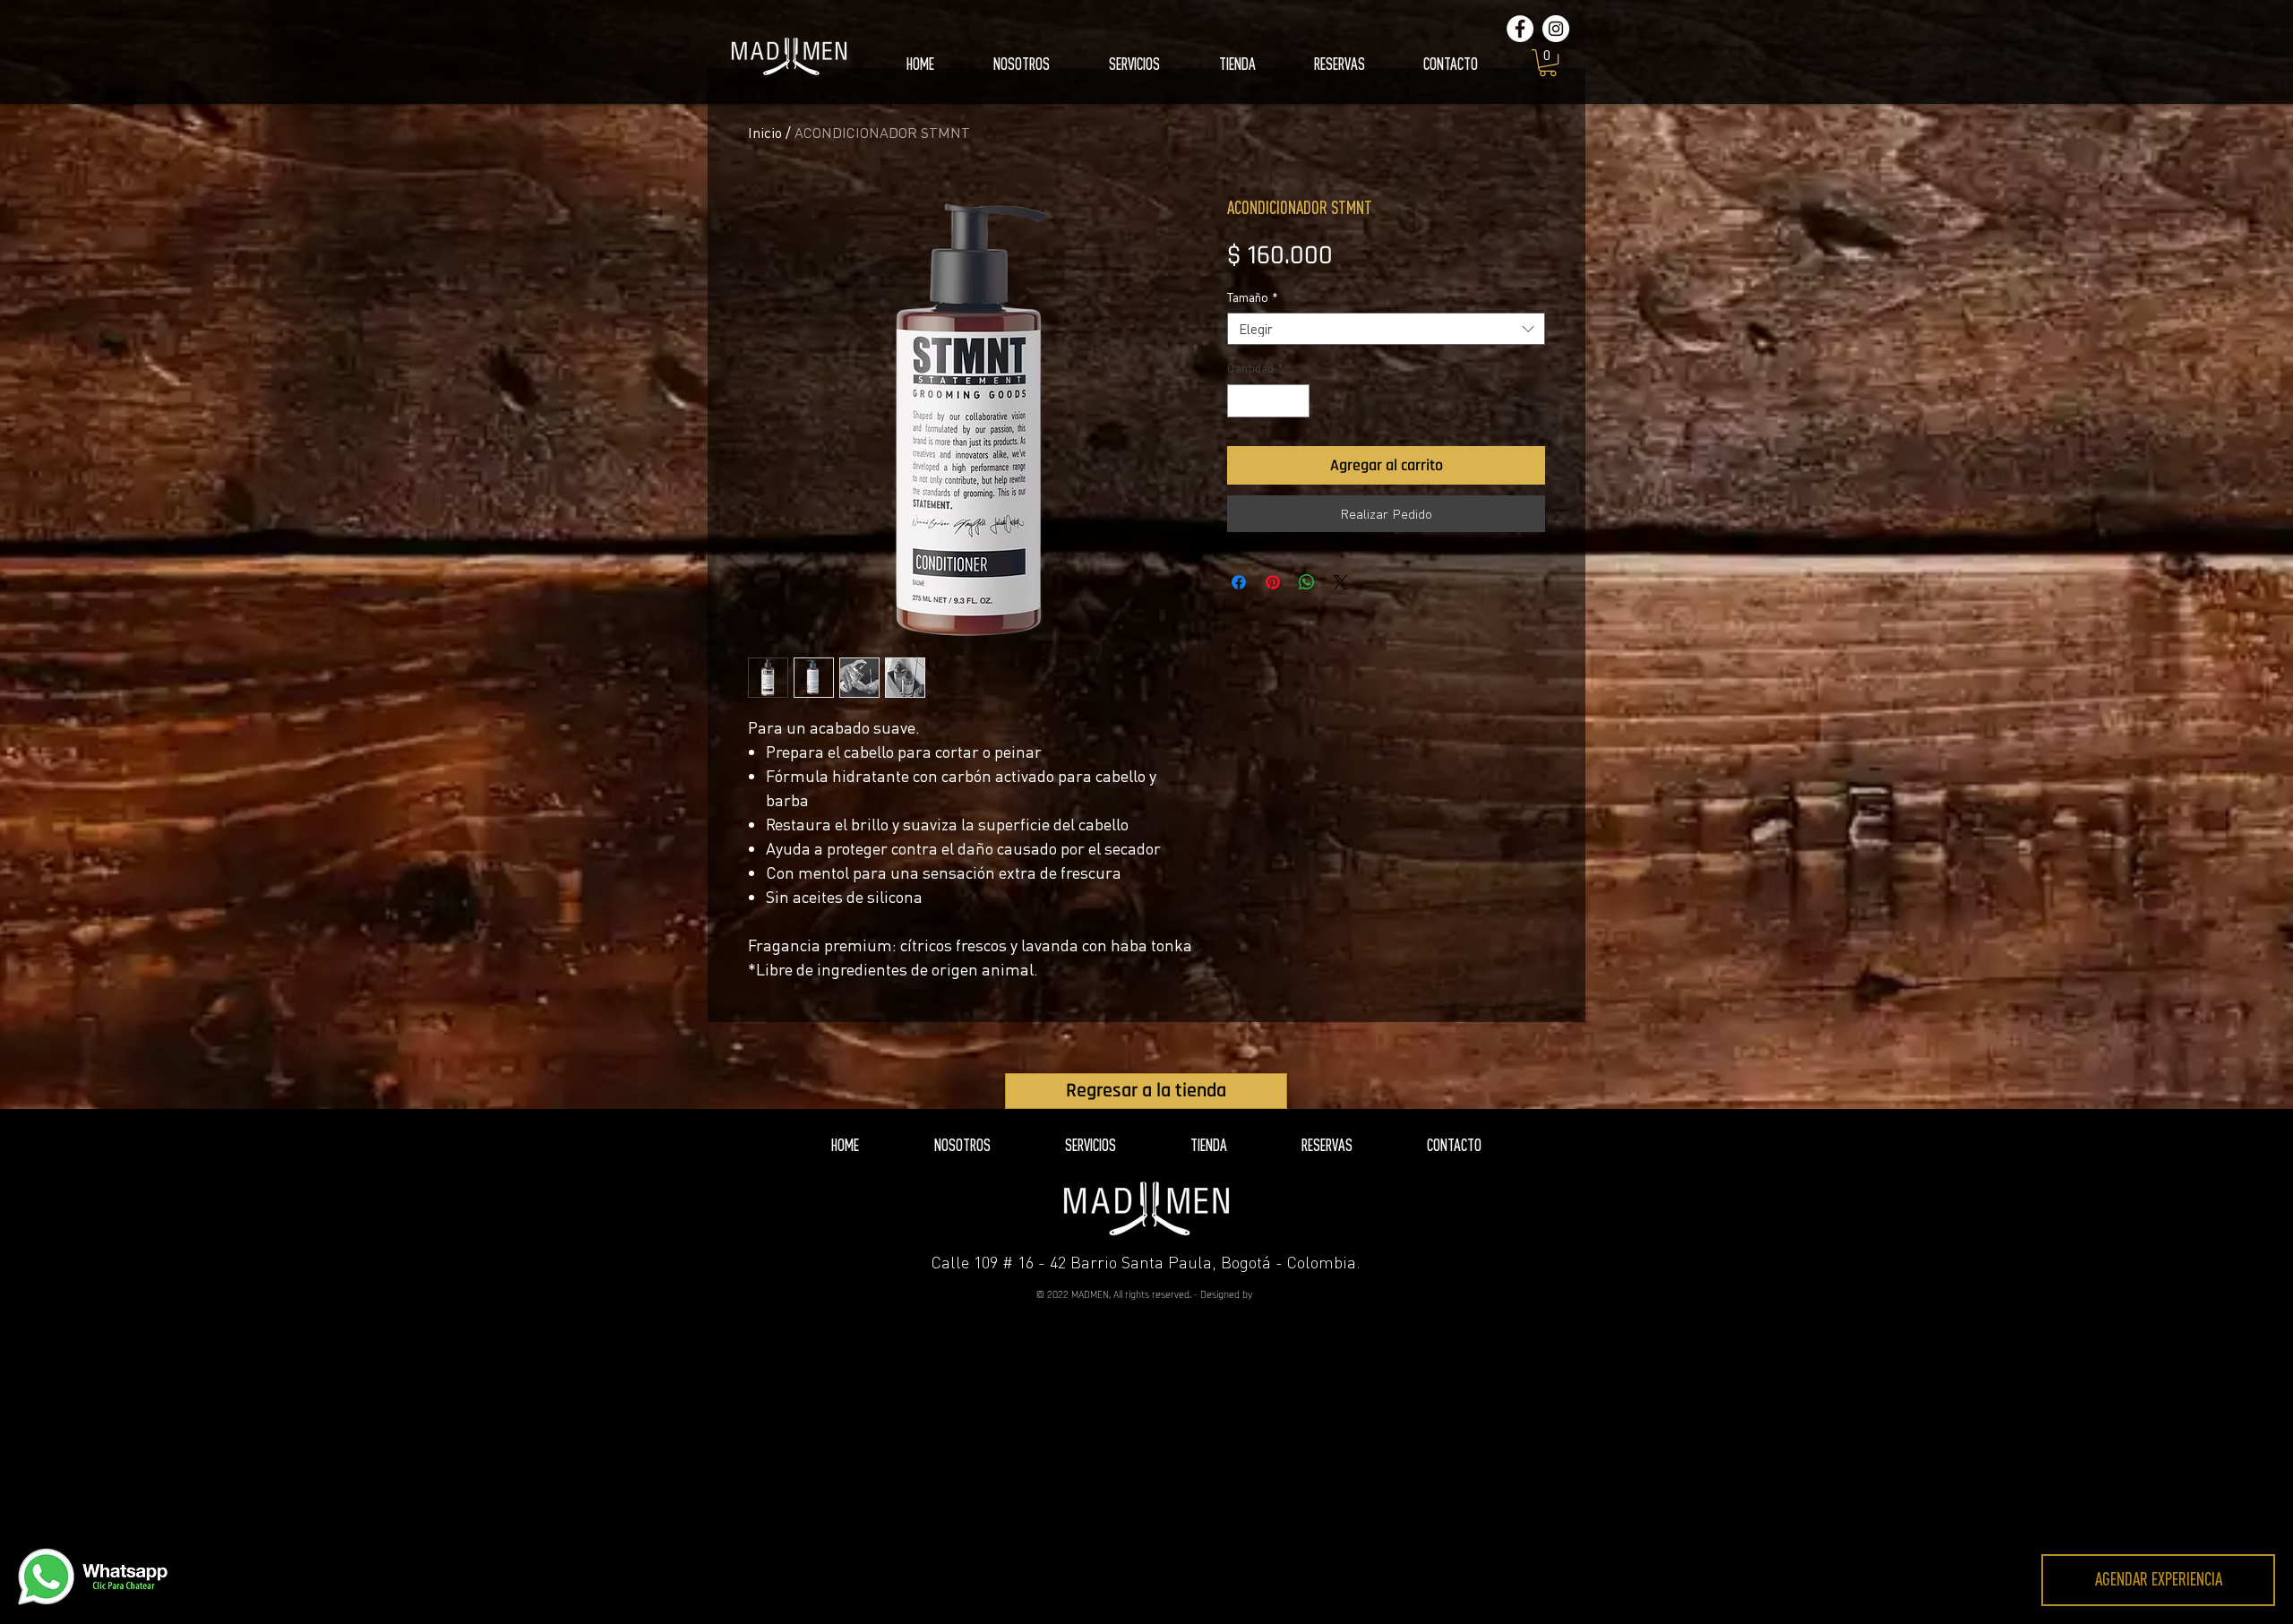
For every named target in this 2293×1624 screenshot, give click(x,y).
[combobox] (1386, 329)
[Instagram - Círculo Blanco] (1556, 29)
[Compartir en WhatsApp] (1307, 582)
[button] (1548, 63)
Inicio (765, 133)
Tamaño (1253, 297)
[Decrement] (1241, 401)
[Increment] (1296, 401)
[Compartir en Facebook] (1239, 582)
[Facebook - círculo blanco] (1520, 29)
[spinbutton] (1268, 401)
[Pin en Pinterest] (1273, 582)
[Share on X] (1341, 582)
